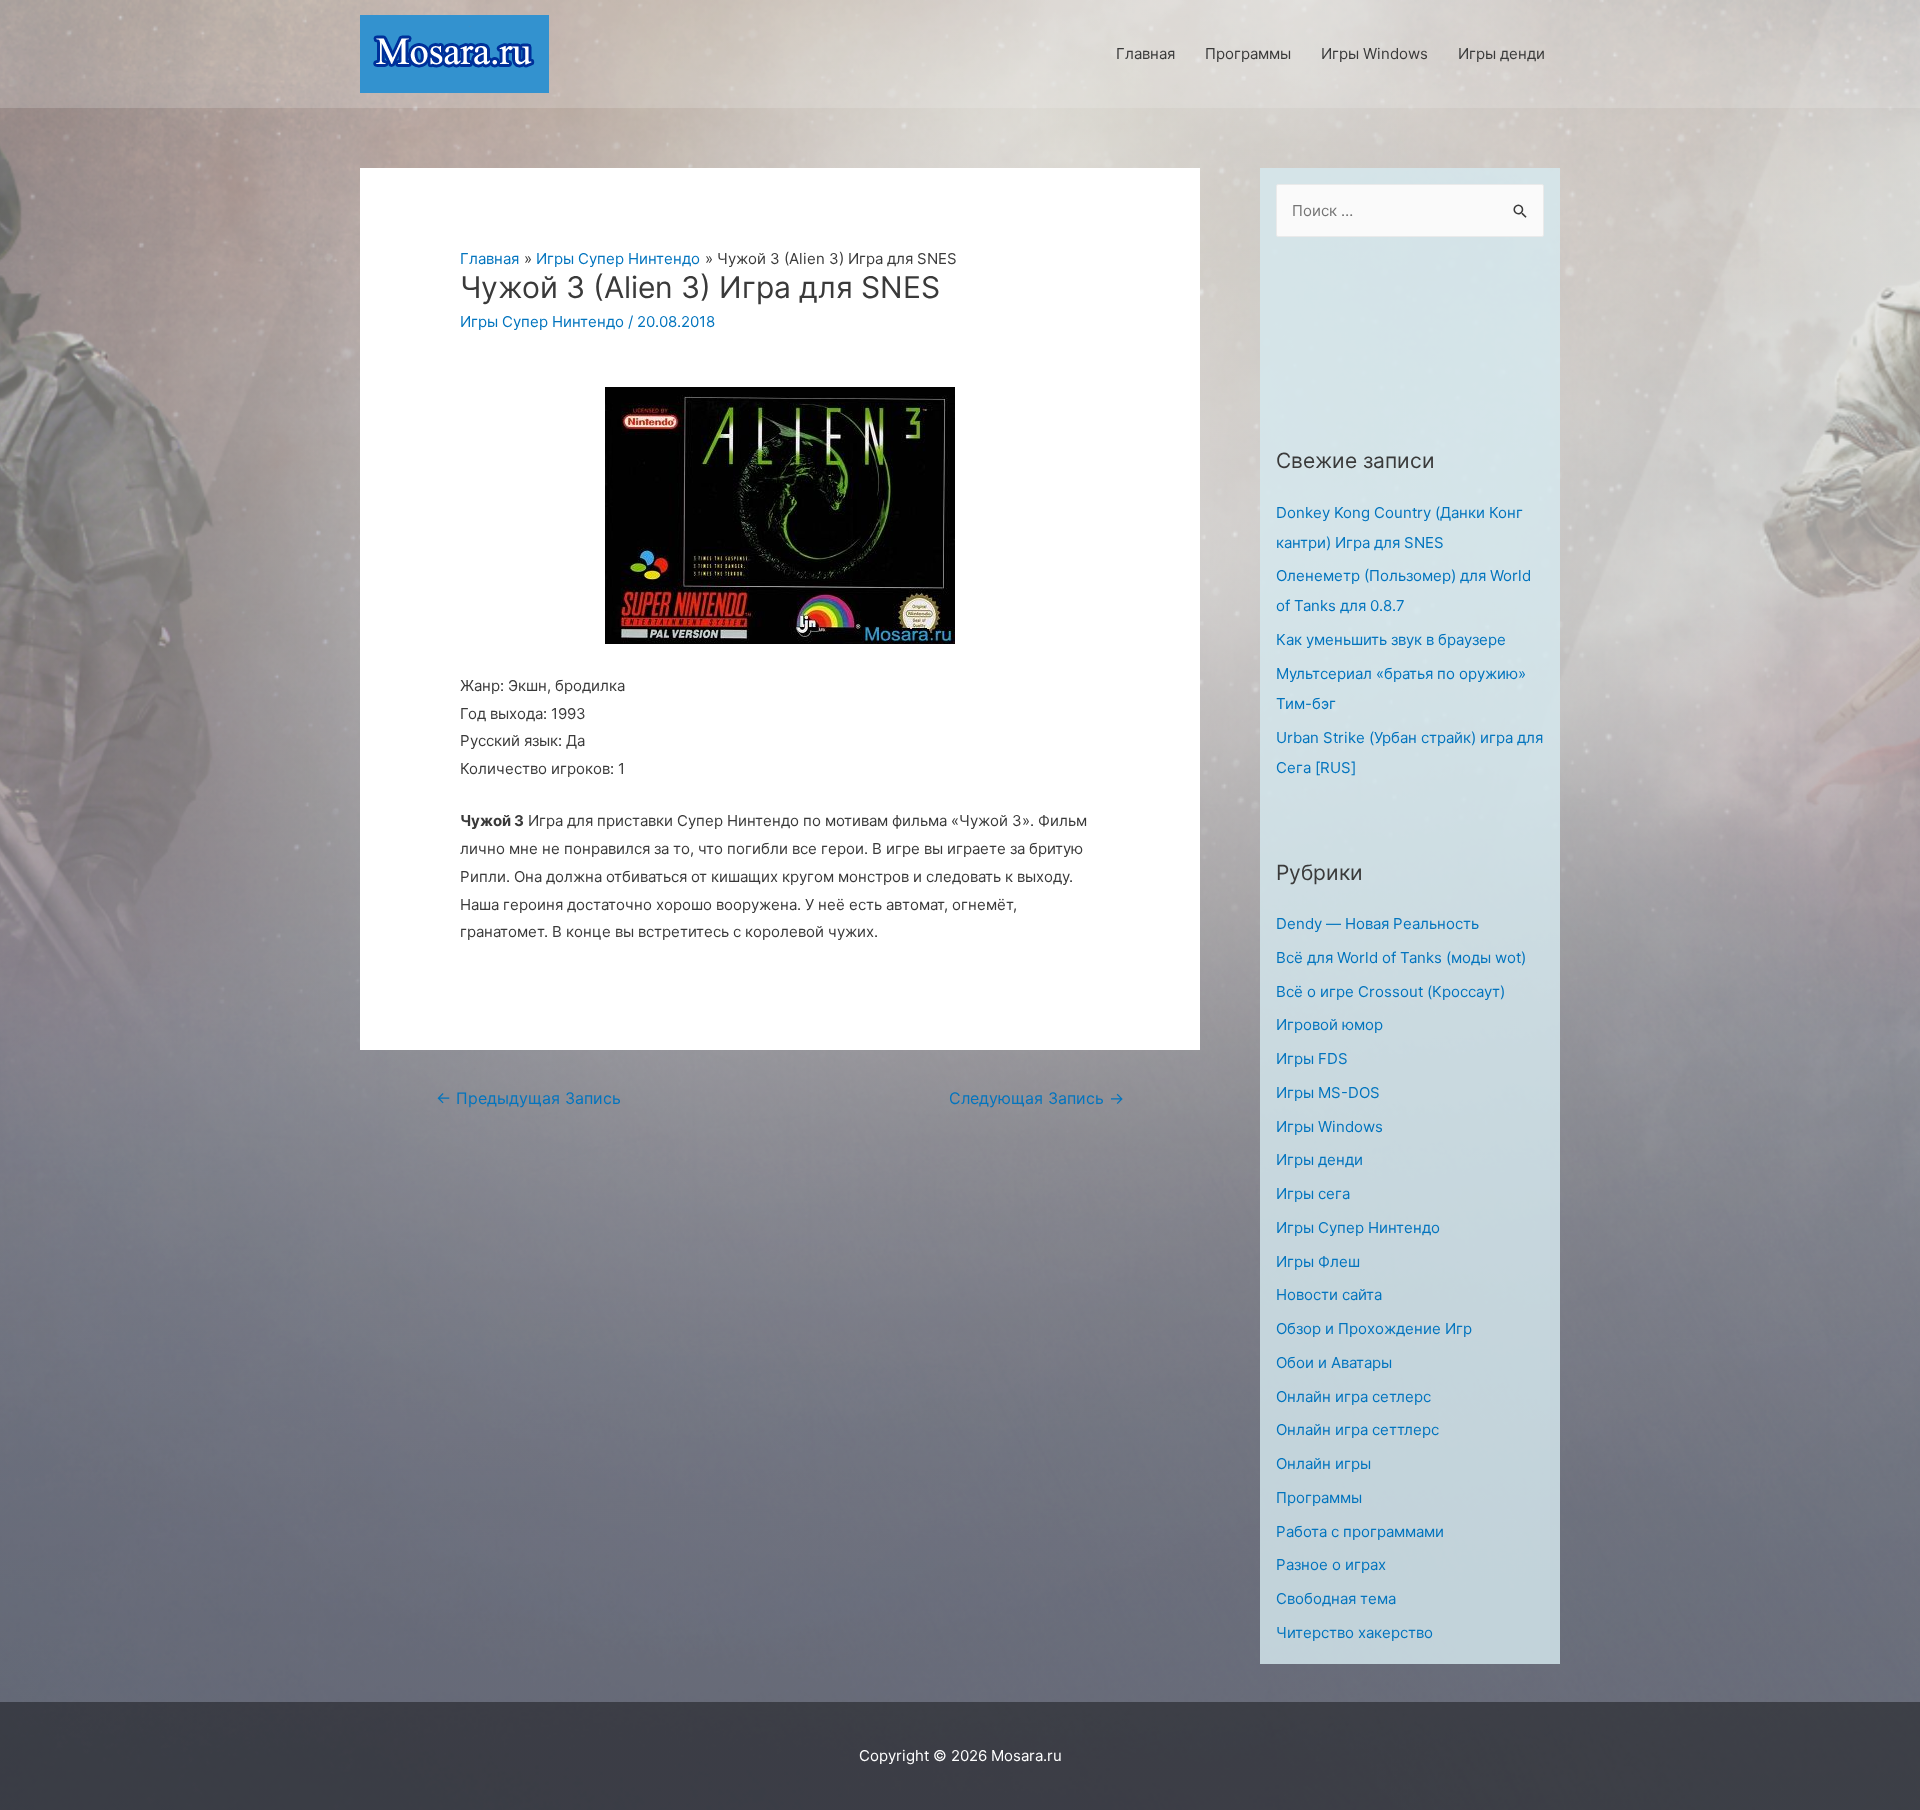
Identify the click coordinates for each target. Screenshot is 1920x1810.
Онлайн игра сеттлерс (1357, 1429)
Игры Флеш (1318, 1261)
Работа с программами (1360, 1531)
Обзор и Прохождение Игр (1374, 1328)
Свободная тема (1336, 1598)
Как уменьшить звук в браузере (1391, 639)
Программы (1319, 1497)
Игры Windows (1329, 1126)
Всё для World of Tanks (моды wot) (1401, 957)
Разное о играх (1331, 1564)
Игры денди (1319, 1159)
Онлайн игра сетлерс (1353, 1396)
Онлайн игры (1323, 1463)
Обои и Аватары (1334, 1362)
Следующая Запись (1036, 1098)
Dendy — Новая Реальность (1377, 923)
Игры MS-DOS (1328, 1092)
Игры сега (1313, 1193)
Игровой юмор (1329, 1024)
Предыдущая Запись (528, 1098)
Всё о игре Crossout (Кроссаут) (1390, 991)
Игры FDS (1312, 1058)
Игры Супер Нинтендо (542, 321)
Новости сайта (1329, 1294)
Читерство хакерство (1354, 1632)
